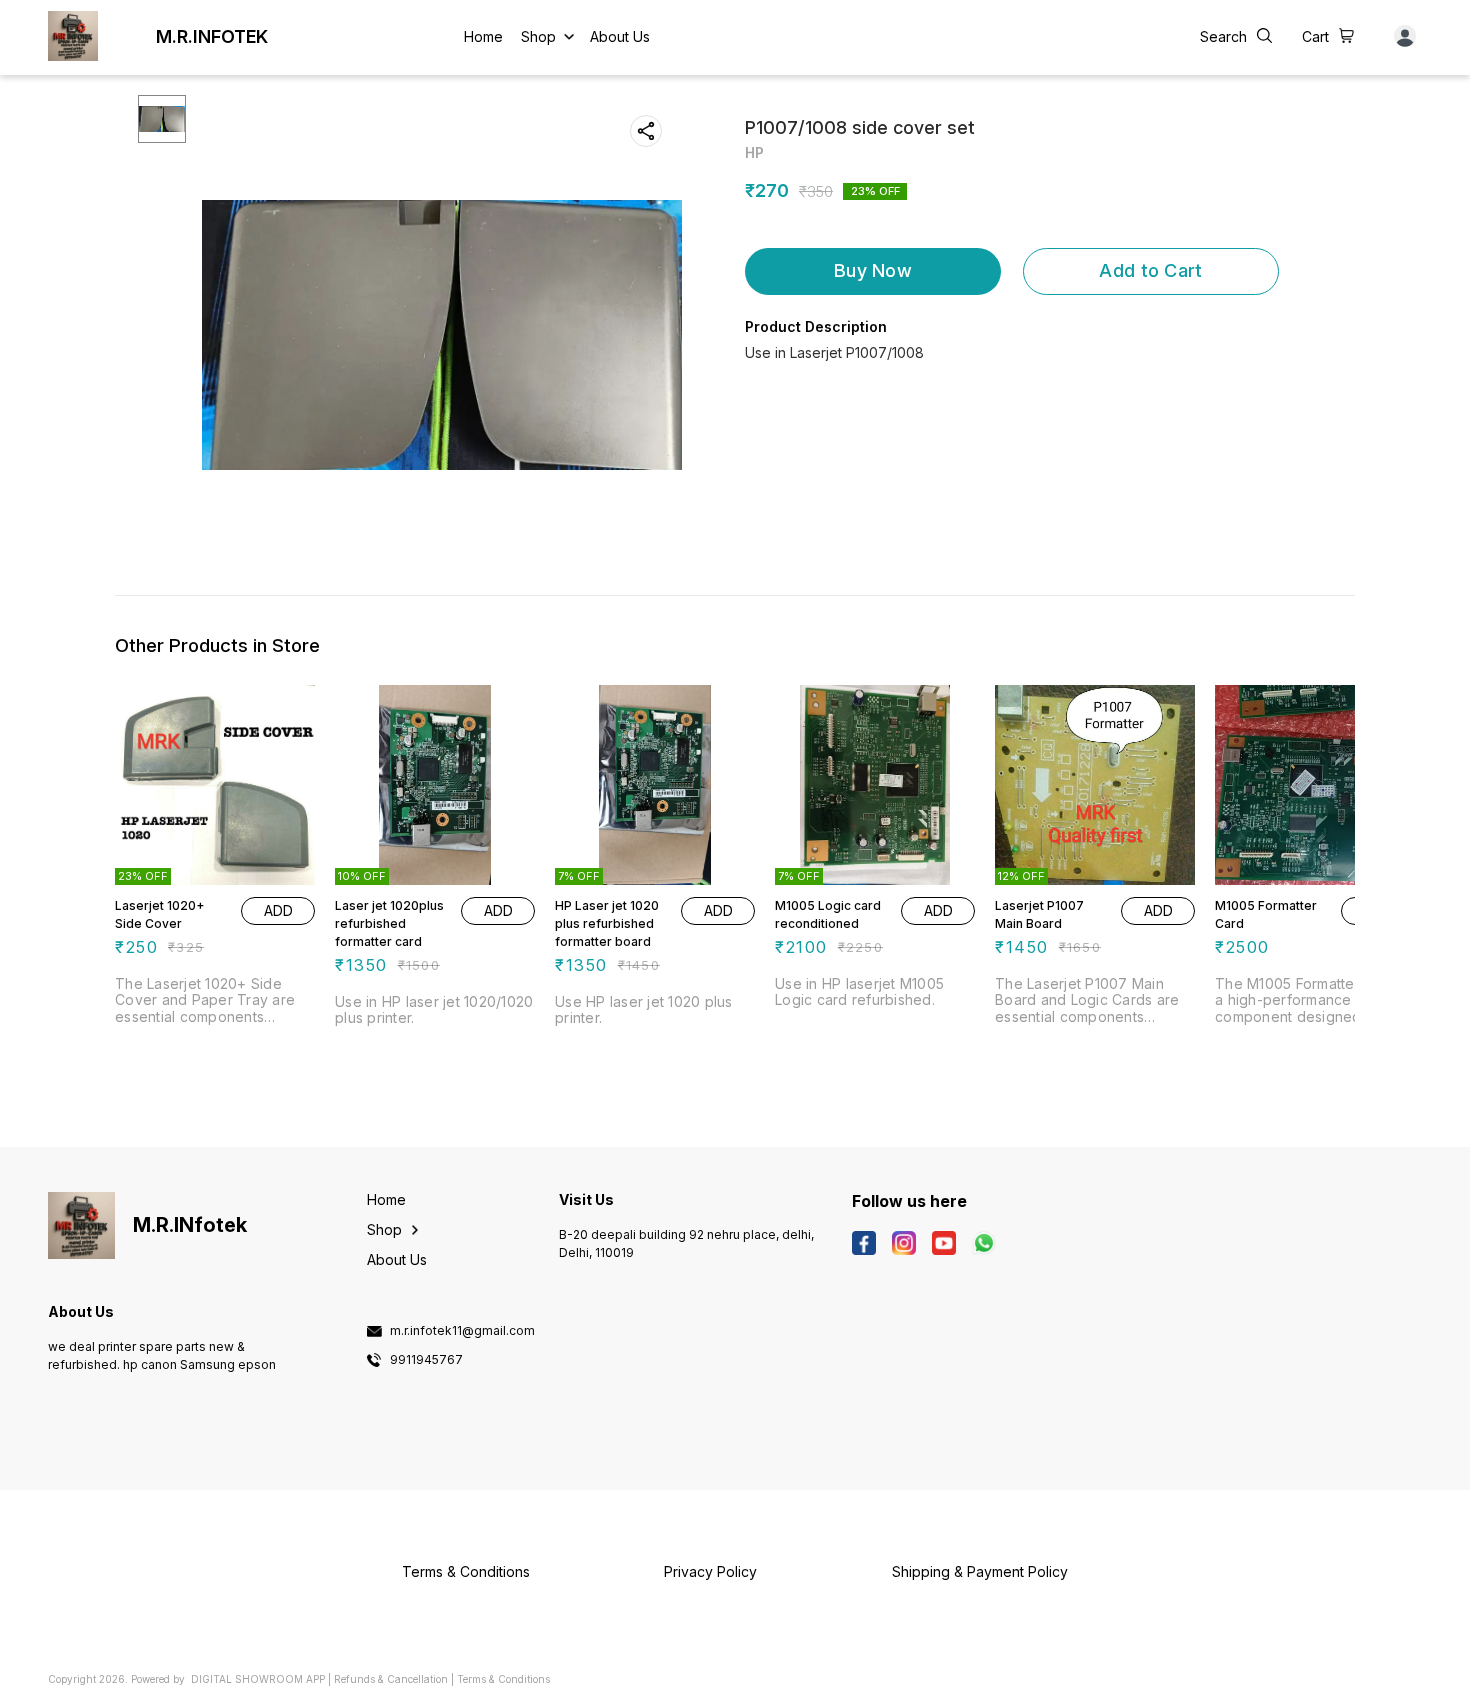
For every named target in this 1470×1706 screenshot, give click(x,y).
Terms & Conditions (503, 1679)
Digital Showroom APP (258, 1679)
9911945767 (426, 1360)
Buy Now (873, 270)
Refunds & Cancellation (391, 1679)
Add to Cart (1150, 270)
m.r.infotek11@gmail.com (462, 1331)
